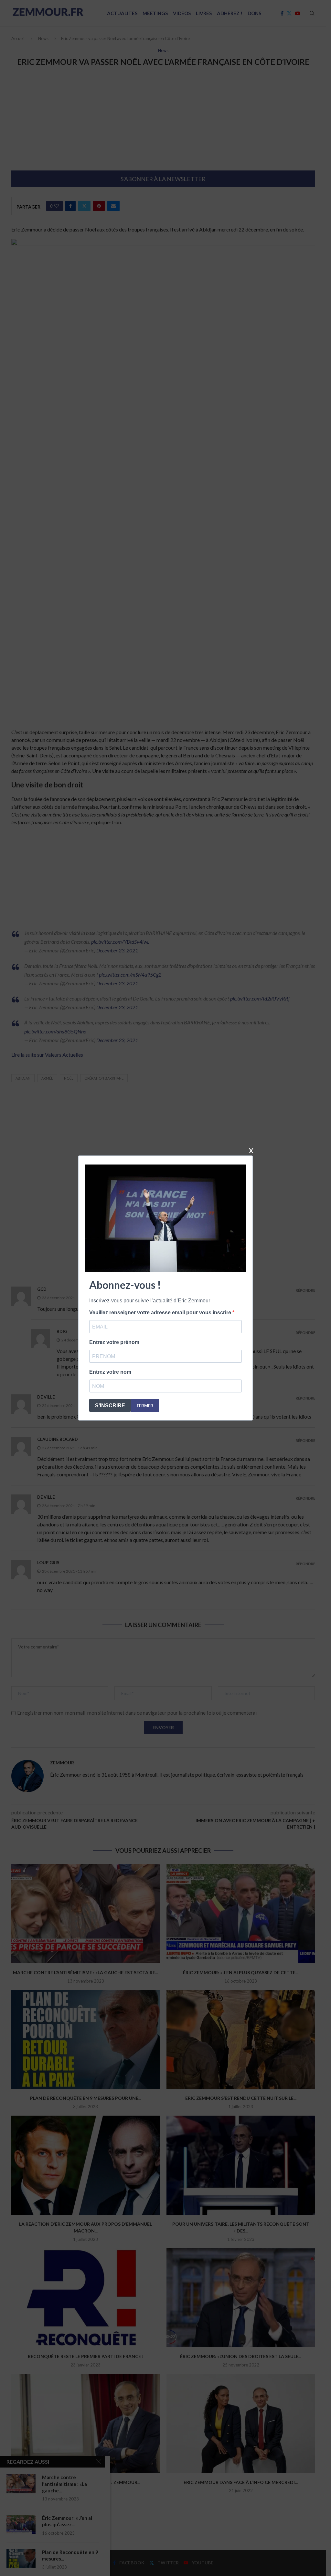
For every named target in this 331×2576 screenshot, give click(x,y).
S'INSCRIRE (110, 1406)
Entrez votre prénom (114, 1342)
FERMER (145, 1406)
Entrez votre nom (110, 1372)
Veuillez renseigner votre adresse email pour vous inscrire (161, 1313)
